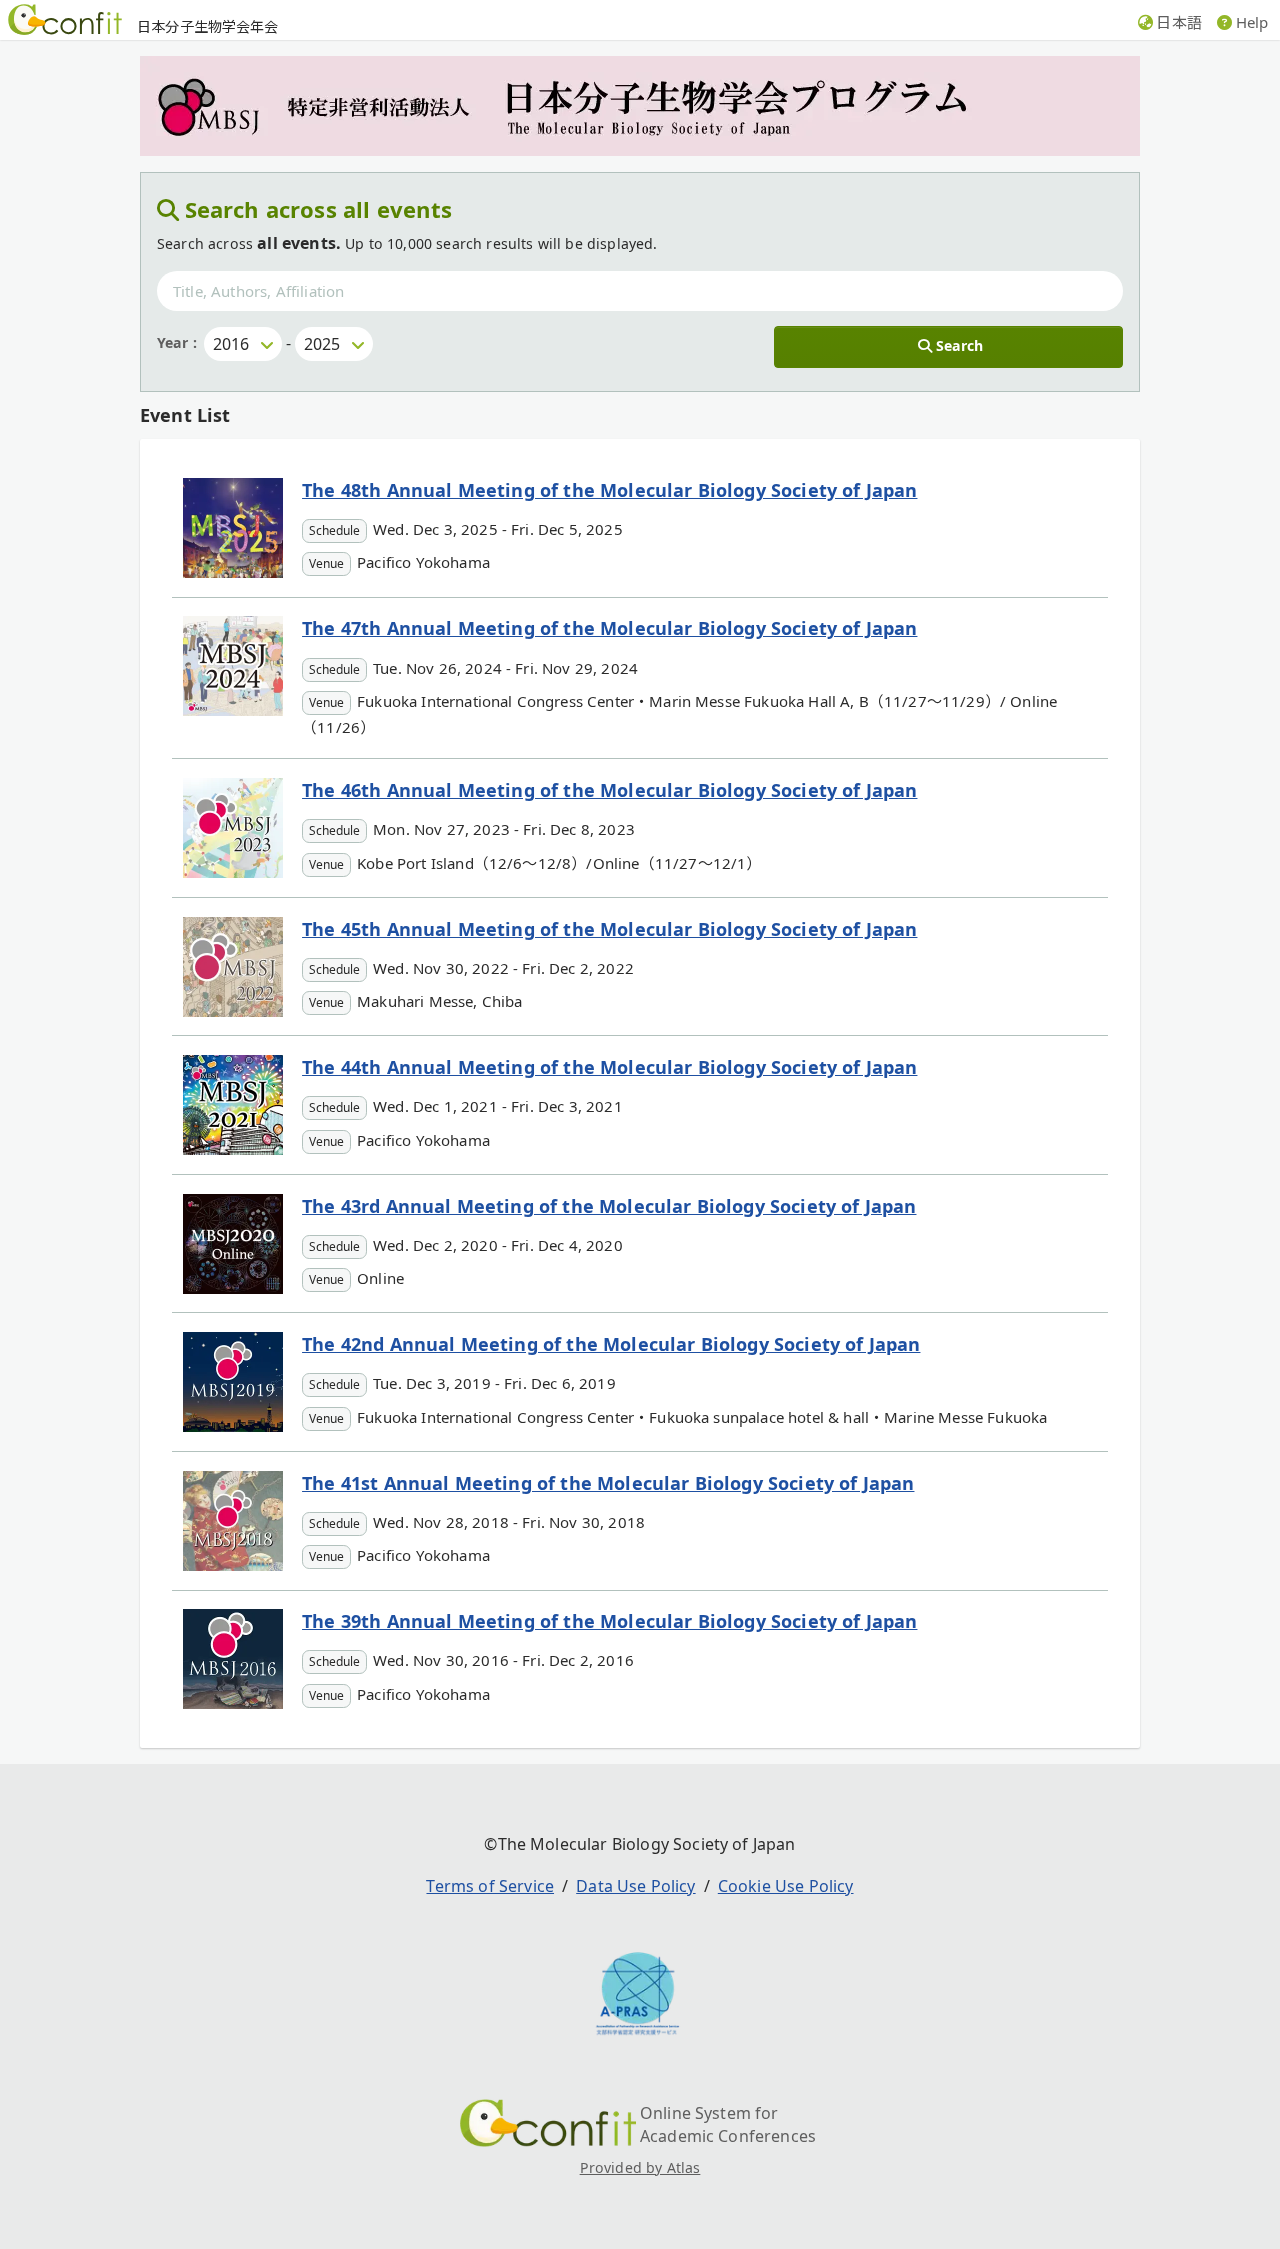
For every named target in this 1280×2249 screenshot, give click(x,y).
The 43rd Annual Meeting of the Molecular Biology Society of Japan (609, 1206)
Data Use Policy (635, 1886)
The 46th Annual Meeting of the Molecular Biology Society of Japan (609, 790)
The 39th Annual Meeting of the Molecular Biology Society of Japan (609, 1621)
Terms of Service (490, 1886)
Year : (177, 342)
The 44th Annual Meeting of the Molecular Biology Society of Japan (609, 1067)
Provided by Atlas (640, 2167)
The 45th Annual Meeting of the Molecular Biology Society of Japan (609, 929)
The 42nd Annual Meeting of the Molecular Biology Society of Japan (611, 1344)
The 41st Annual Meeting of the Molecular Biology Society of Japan (608, 1483)
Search (959, 345)
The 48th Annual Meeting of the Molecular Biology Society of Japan (609, 490)
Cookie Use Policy (786, 1886)
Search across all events (319, 209)
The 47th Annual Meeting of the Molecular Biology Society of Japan (609, 628)
